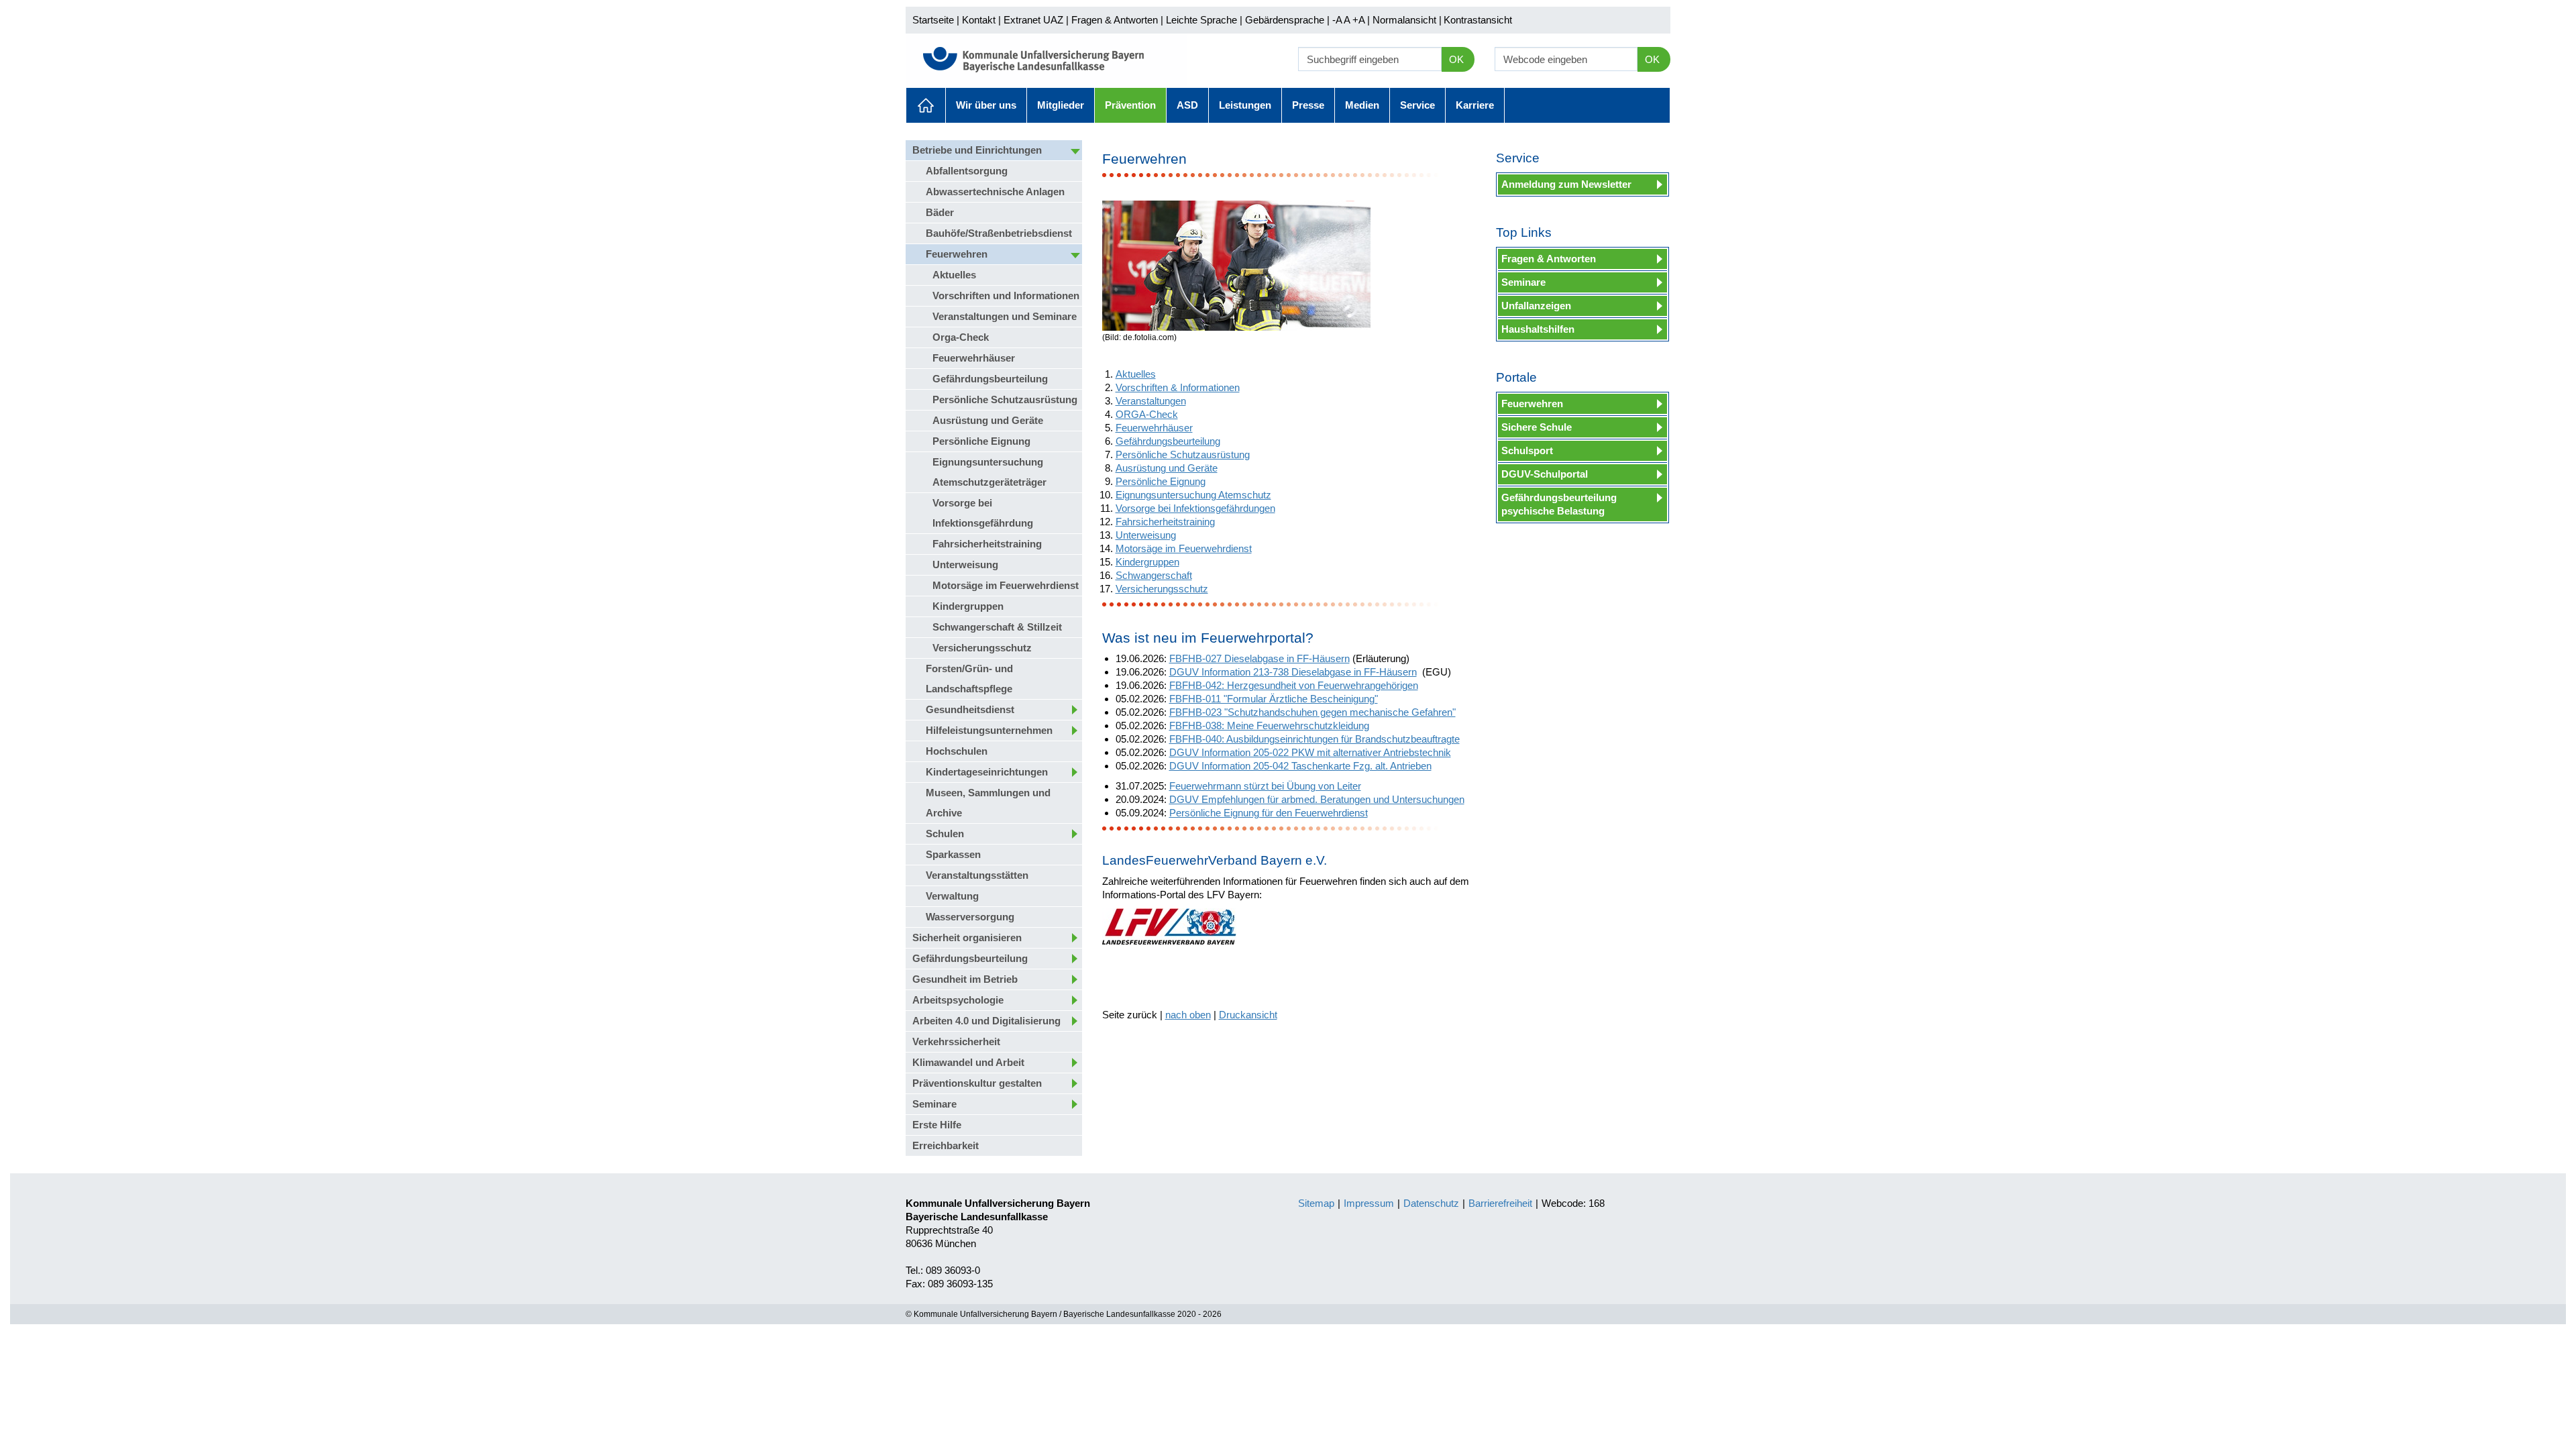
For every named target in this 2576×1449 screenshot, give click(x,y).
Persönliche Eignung (981, 441)
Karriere (1475, 105)
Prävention (1130, 105)
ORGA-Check (1147, 414)
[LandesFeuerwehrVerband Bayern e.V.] (1169, 926)
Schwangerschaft (1154, 575)
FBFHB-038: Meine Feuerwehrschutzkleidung (1269, 726)
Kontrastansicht (1478, 20)
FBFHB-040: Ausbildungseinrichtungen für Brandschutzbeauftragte (1314, 739)
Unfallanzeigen (1536, 306)
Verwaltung (952, 896)
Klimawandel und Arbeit (968, 1062)
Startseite (933, 20)
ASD (1187, 105)
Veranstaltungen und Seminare (1005, 316)
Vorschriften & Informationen (1178, 387)
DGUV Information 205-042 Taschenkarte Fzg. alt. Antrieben (1300, 766)
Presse (1308, 105)
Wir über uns (986, 105)
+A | (1360, 20)
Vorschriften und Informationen (1006, 296)
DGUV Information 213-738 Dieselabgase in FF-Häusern (1293, 672)
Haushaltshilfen (1538, 329)
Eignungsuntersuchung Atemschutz (1193, 495)
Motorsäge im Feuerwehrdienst (1006, 585)
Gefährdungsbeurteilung (990, 379)
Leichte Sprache (1201, 20)
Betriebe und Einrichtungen (977, 150)
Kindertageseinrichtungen (987, 772)
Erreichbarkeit (946, 1145)
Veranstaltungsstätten (977, 875)
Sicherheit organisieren (967, 937)
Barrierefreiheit (1500, 1203)
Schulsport (1527, 450)
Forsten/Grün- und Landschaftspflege (969, 679)
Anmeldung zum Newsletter (1566, 184)
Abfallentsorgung (967, 171)
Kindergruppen (968, 606)
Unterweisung (965, 565)
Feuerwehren (957, 254)
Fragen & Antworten (1115, 20)
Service (1417, 105)
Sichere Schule (1537, 427)
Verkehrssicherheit (956, 1041)
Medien (1362, 105)
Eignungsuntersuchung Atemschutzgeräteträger (989, 472)
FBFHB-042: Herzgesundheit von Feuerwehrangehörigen (1294, 685)
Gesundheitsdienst (970, 709)
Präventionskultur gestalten (977, 1083)
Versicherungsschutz (982, 648)
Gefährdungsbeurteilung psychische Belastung (1559, 504)
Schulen (945, 834)
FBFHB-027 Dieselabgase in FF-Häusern (1259, 658)
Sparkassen (953, 854)
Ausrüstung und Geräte (988, 420)
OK (1456, 59)
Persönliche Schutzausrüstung (1005, 399)
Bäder (940, 212)
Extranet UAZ (1033, 20)
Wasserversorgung (970, 917)
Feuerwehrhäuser (974, 358)
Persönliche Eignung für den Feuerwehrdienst (1269, 813)
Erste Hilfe (937, 1125)
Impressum (1369, 1203)
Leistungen (1245, 105)
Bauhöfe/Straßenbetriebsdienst (999, 233)
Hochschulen (957, 751)
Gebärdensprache (1285, 20)
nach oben (1188, 1015)
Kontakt (979, 20)
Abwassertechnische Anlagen (995, 192)
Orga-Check (961, 337)
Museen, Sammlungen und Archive (988, 803)
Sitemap (1316, 1203)
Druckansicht (1248, 1015)
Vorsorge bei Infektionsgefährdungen (1195, 508)
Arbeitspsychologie (958, 1000)
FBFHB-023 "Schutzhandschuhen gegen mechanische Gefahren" (1312, 712)
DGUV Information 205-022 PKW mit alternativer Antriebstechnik (1310, 752)
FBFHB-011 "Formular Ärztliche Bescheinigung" (1274, 699)
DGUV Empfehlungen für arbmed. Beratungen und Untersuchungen (1317, 799)
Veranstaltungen (1151, 401)
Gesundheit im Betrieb (965, 979)
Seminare (934, 1104)
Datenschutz (1431, 1203)
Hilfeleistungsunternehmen (989, 730)
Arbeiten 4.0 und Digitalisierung (986, 1021)
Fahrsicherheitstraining (987, 544)
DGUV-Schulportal (1545, 474)
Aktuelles (926, 105)
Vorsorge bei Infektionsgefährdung (983, 513)
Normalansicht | (1407, 20)
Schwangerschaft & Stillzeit (997, 627)
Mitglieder (1061, 105)
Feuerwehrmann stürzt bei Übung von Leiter (1265, 786)
